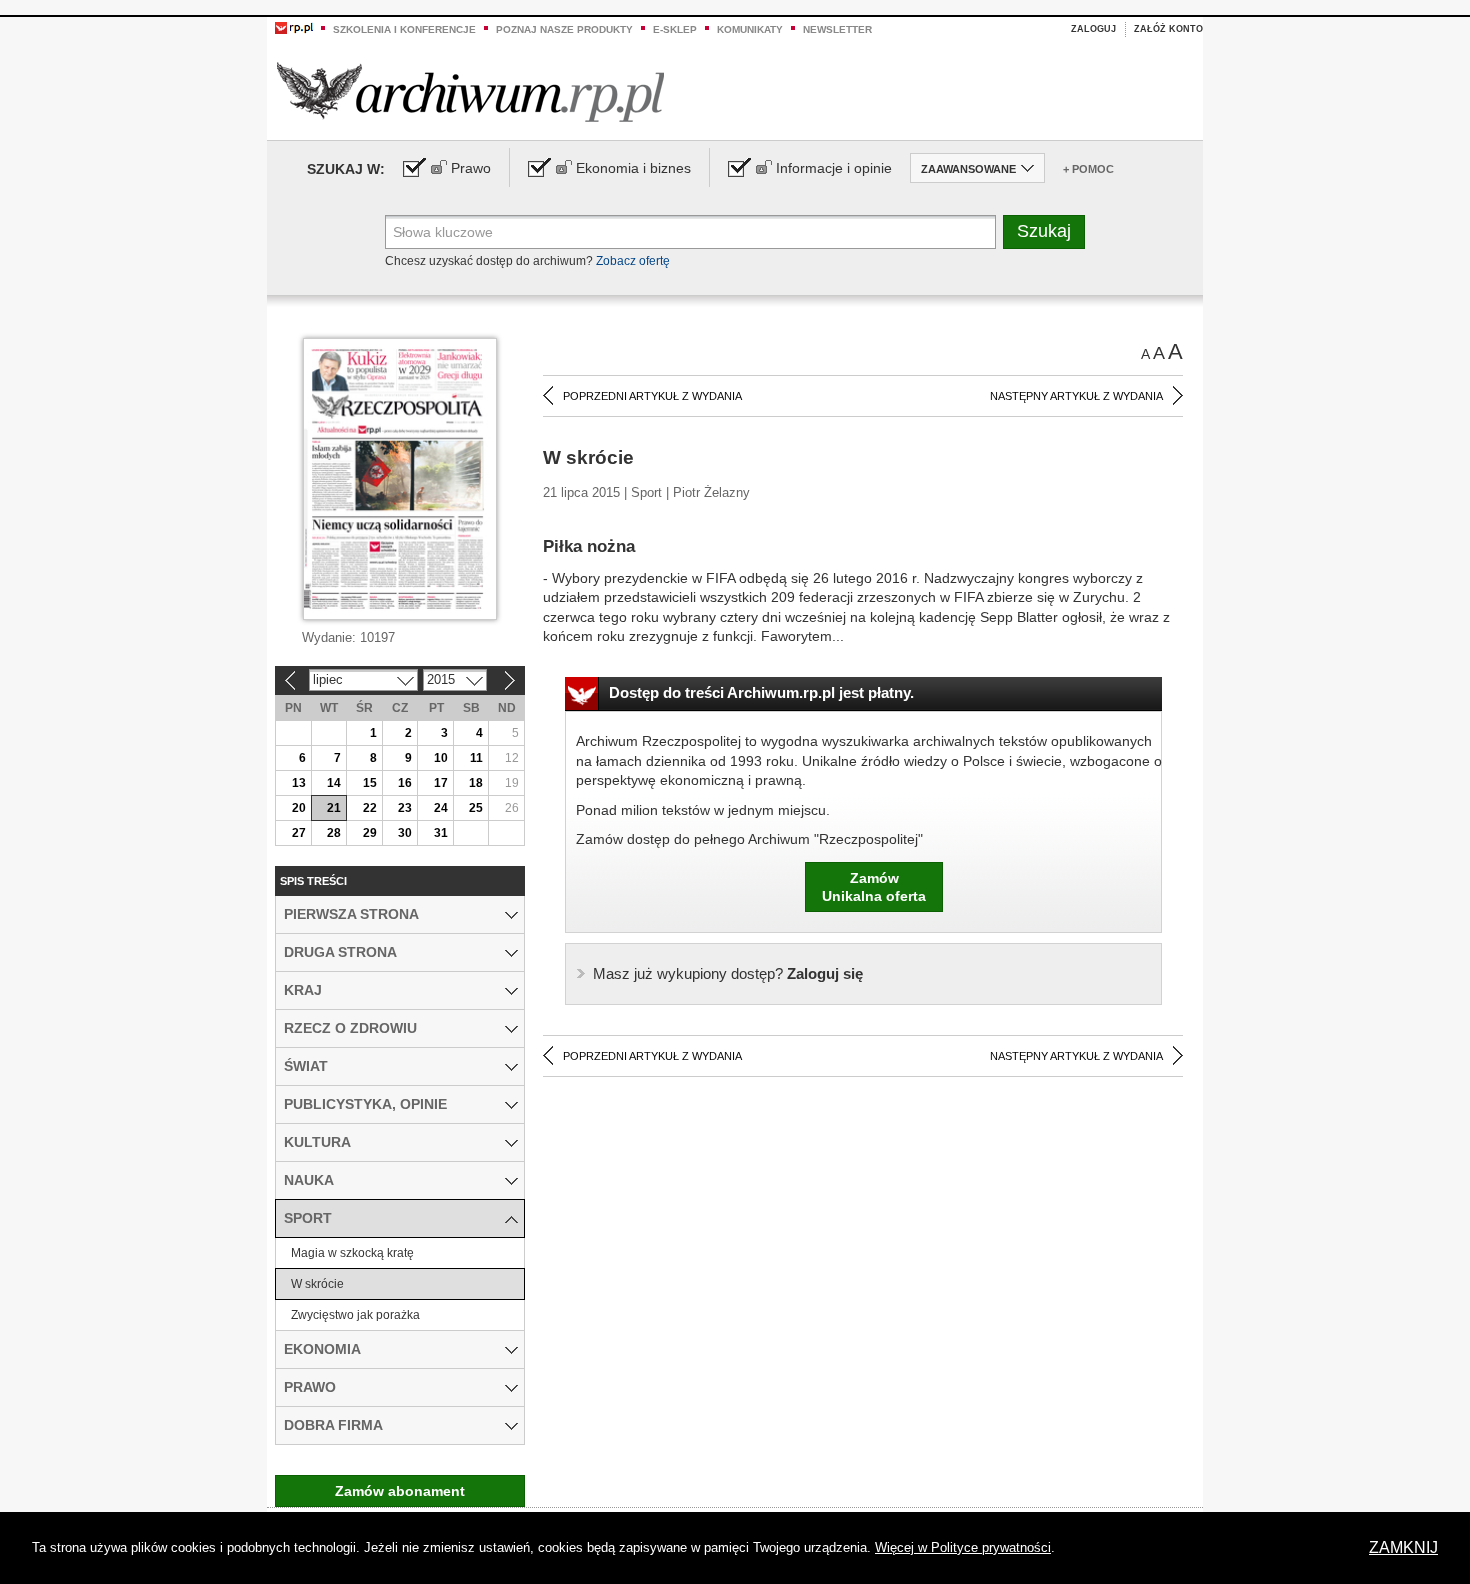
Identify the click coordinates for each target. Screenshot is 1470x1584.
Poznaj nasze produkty (564, 29)
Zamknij (1403, 1547)
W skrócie (317, 1284)
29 (370, 833)
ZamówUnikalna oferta (874, 887)
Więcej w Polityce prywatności (963, 1547)
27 (299, 833)
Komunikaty (750, 29)
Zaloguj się (728, 973)
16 (405, 783)
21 (334, 808)
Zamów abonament (400, 1491)
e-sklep (675, 29)
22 (370, 808)
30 (405, 833)
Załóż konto (1168, 29)
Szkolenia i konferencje (404, 29)
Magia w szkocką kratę (352, 1253)
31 (441, 833)
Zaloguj (1093, 29)
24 (441, 808)
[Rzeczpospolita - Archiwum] (470, 91)
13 (299, 783)
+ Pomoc (1088, 169)
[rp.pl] (294, 27)
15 (370, 783)
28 (334, 833)
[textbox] (690, 232)
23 (405, 808)
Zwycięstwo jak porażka (355, 1315)
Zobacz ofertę (633, 261)
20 (299, 808)
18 (476, 783)
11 (476, 758)
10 (441, 758)
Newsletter (837, 29)
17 (441, 783)
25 (476, 808)
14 (334, 783)
